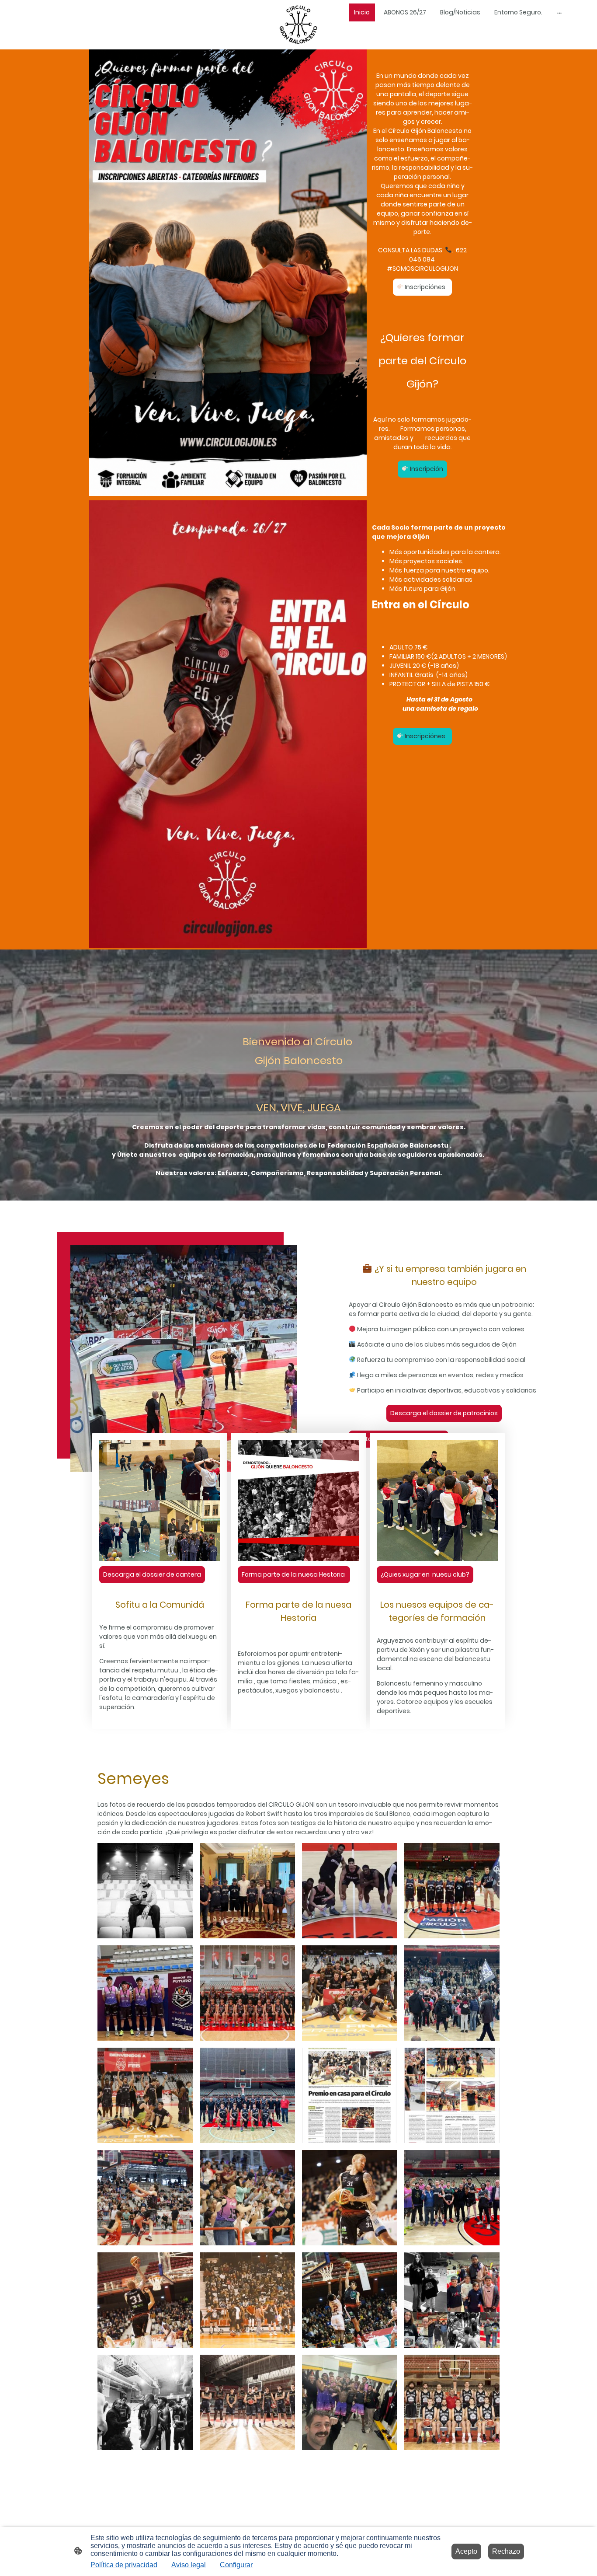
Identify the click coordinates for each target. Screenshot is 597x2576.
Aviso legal (189, 2565)
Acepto (466, 2551)
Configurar (236, 2565)
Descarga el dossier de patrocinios (444, 1413)
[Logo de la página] (298, 25)
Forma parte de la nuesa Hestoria (294, 1574)
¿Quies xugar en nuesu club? (425, 1574)
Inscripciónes (426, 287)
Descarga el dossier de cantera (152, 1574)
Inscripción (426, 469)
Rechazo (506, 2551)
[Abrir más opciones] (559, 12)
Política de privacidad (124, 2565)
